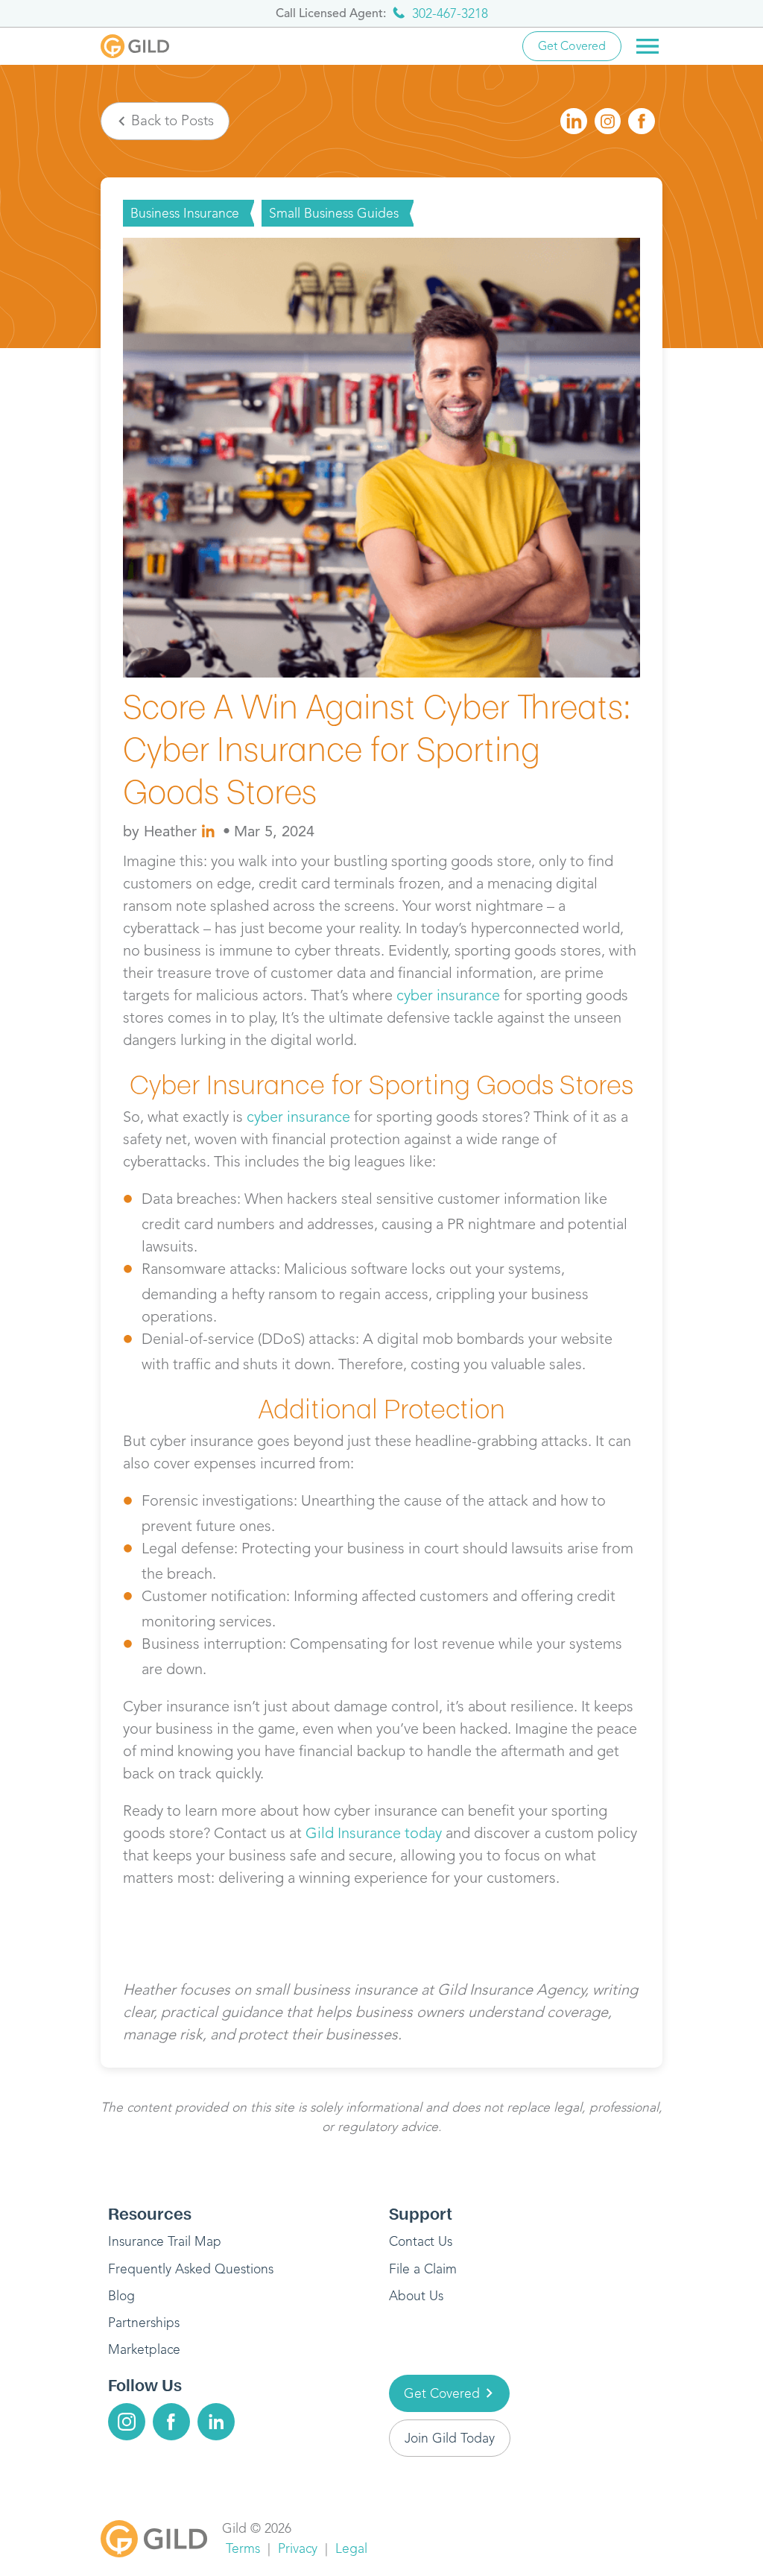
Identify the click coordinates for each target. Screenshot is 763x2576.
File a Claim (423, 2269)
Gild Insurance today (374, 1833)
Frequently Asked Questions (191, 2269)
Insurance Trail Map (165, 2241)
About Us (416, 2296)
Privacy (298, 2548)
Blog (121, 2296)
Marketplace (144, 2349)
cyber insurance (448, 995)
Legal (351, 2548)
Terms (243, 2548)
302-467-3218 (450, 13)
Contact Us (421, 2241)
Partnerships (144, 2323)
